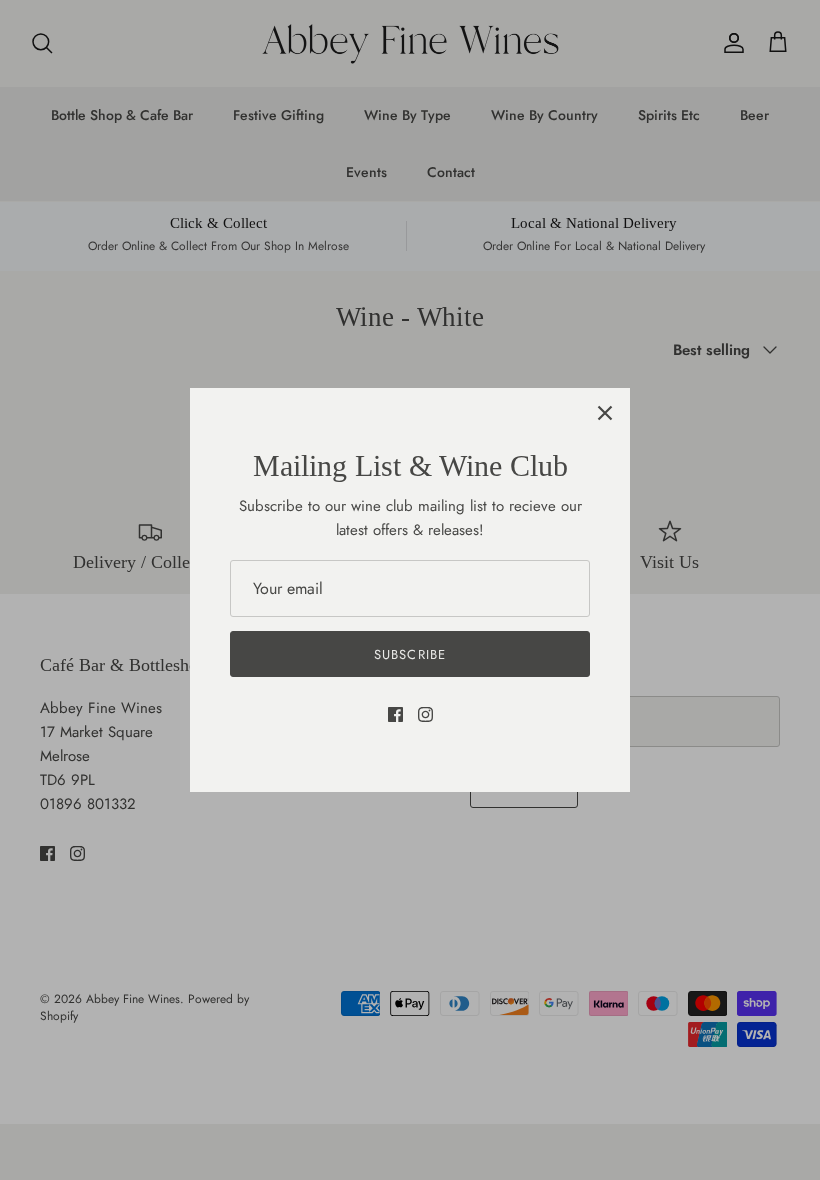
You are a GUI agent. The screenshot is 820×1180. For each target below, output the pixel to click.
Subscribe (409, 654)
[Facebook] (395, 714)
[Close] (605, 413)
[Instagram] (425, 714)
